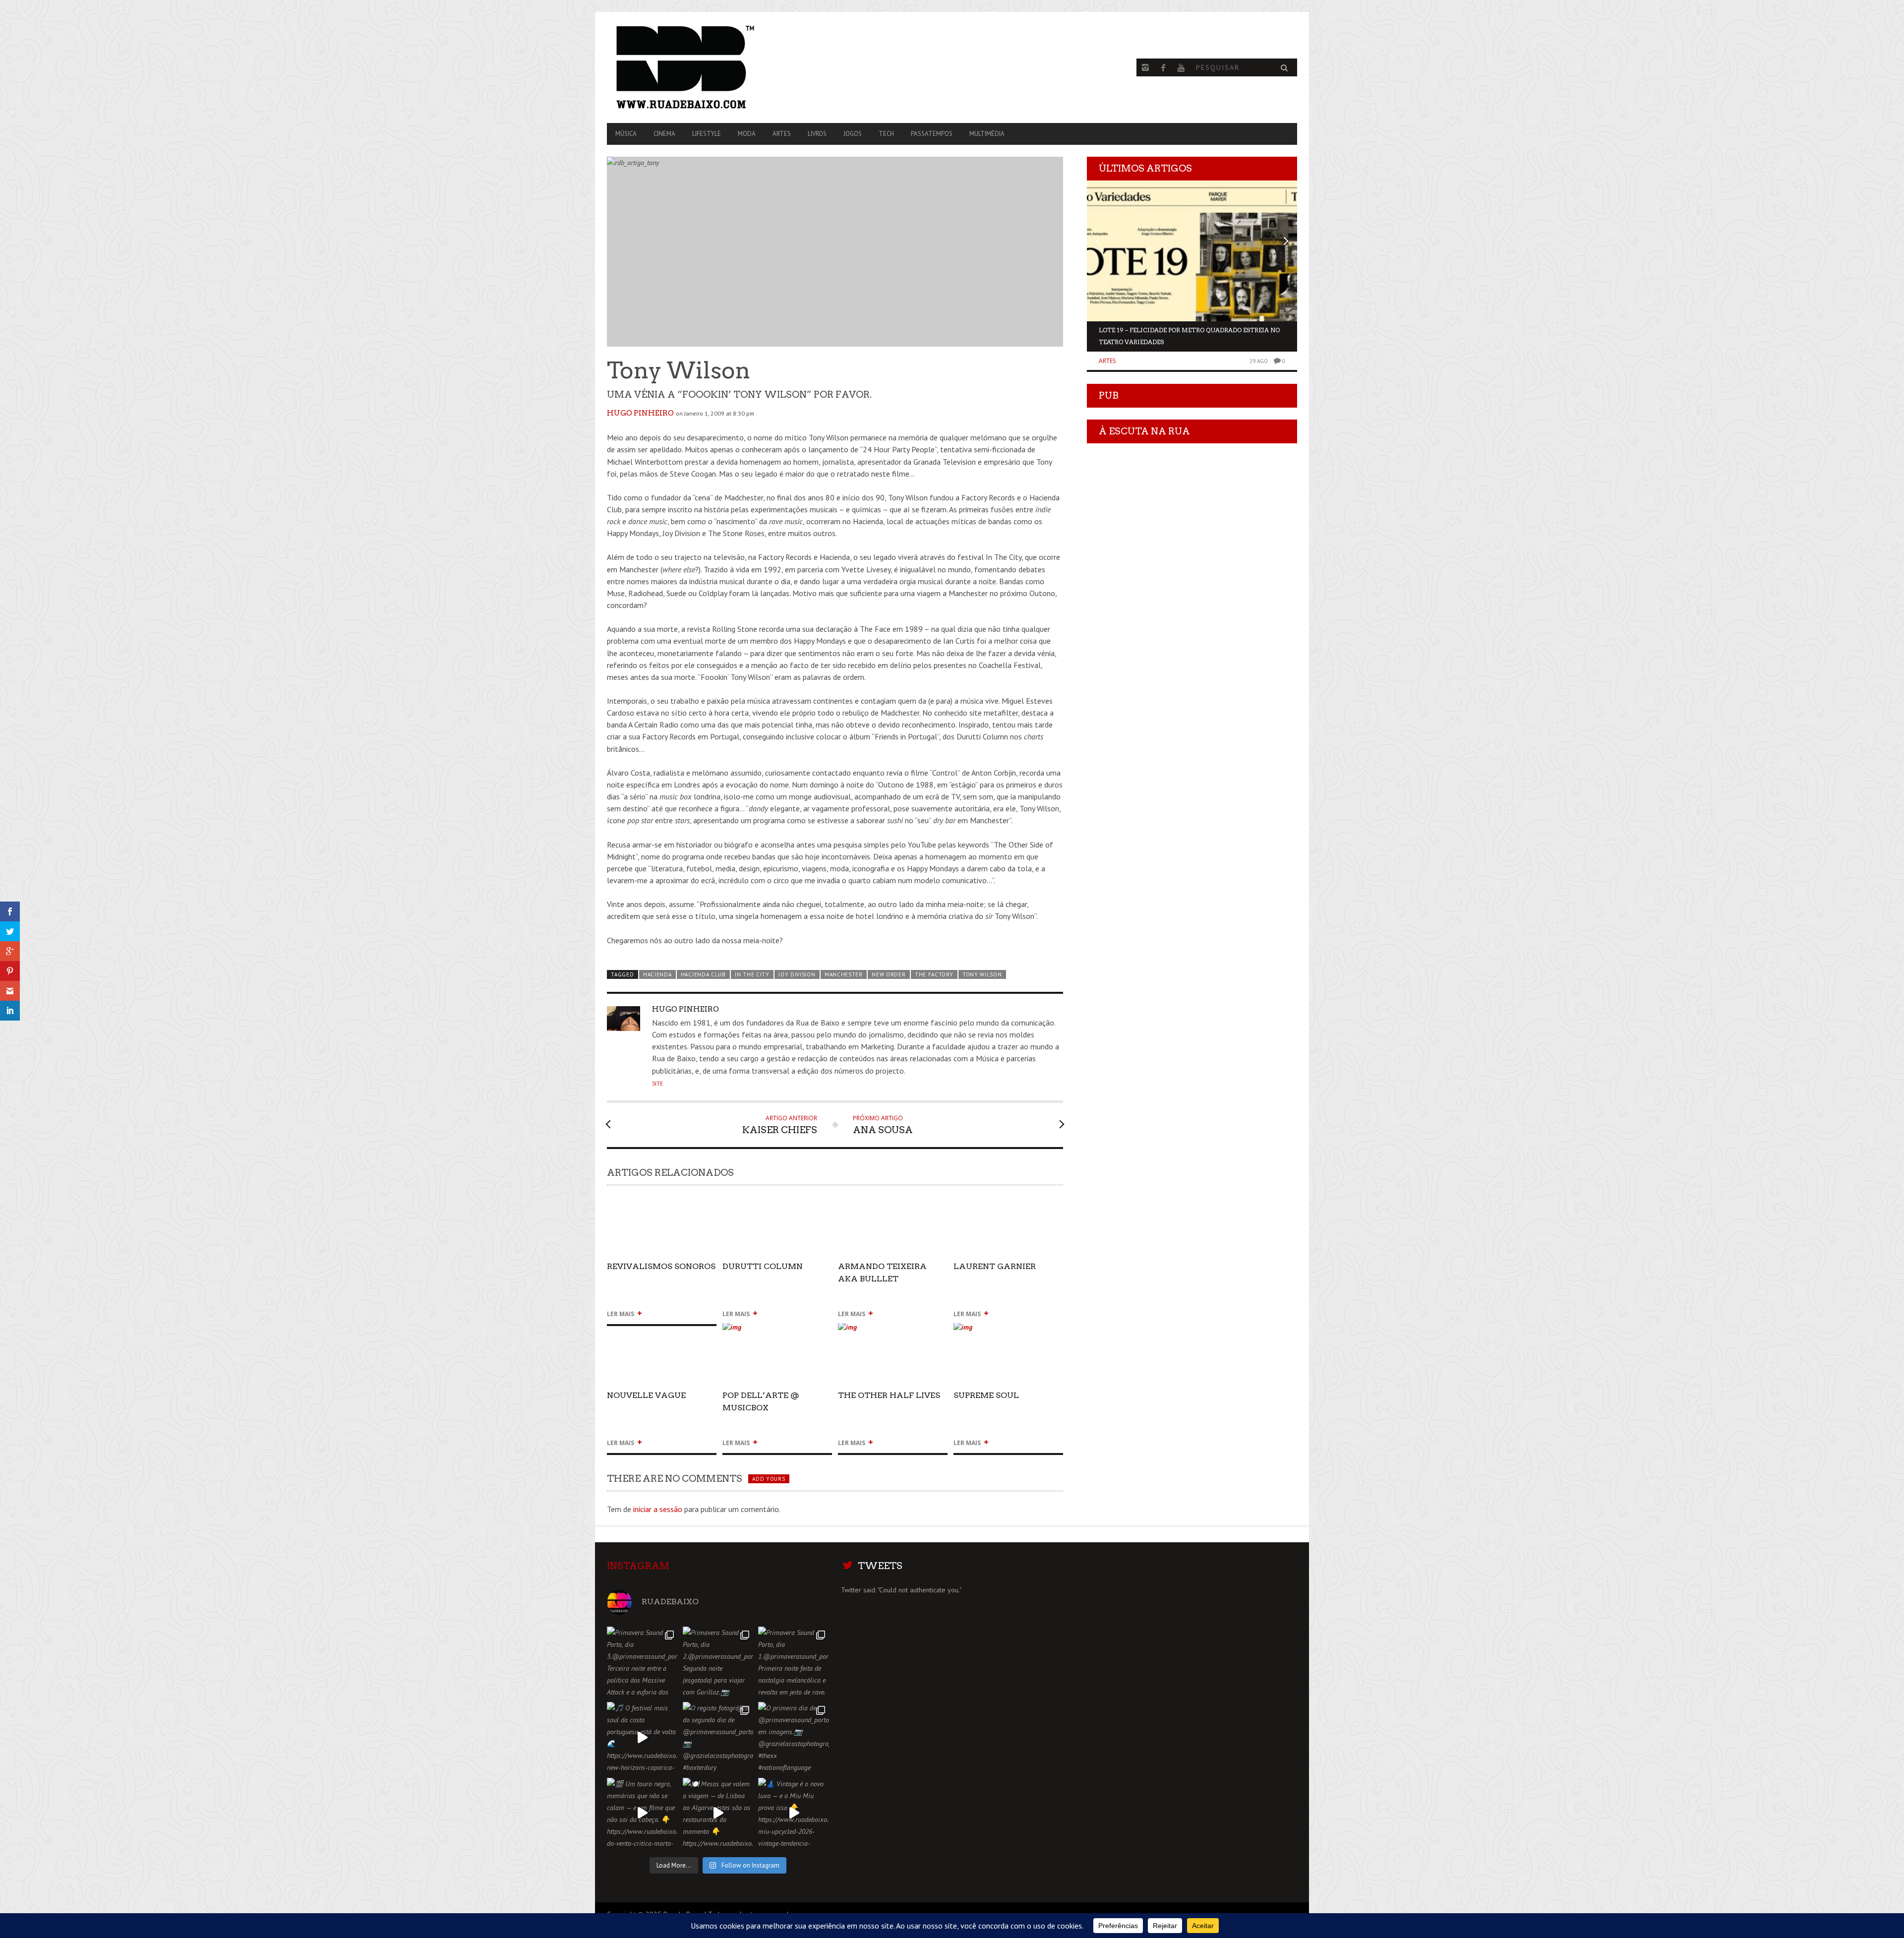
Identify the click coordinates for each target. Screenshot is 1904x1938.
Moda (747, 134)
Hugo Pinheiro (640, 413)
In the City (752, 974)
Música (626, 134)
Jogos (853, 134)
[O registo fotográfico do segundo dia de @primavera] (718, 1737)
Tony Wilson (982, 974)
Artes (782, 134)
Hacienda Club (703, 974)
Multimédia (987, 134)
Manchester (844, 974)
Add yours (769, 1479)
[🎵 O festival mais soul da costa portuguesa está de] (642, 1737)
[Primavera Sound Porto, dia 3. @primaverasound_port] (642, 1662)
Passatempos (932, 134)
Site (657, 1084)
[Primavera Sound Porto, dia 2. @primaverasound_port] (718, 1662)
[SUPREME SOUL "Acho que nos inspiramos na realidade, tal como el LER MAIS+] (1008, 1331)
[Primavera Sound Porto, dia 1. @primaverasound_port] (794, 1662)
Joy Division (797, 974)
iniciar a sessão (658, 1509)
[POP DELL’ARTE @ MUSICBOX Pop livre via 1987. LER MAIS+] (777, 1331)
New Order (889, 974)
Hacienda (657, 974)
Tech (886, 134)
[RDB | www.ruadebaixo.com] (711, 67)
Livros (817, 134)
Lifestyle (707, 134)
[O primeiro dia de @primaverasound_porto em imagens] (794, 1737)
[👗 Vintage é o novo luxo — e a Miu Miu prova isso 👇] (794, 1813)
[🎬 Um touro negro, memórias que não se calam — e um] (642, 1813)
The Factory (934, 974)
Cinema (664, 134)
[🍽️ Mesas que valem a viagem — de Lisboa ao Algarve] (718, 1813)
